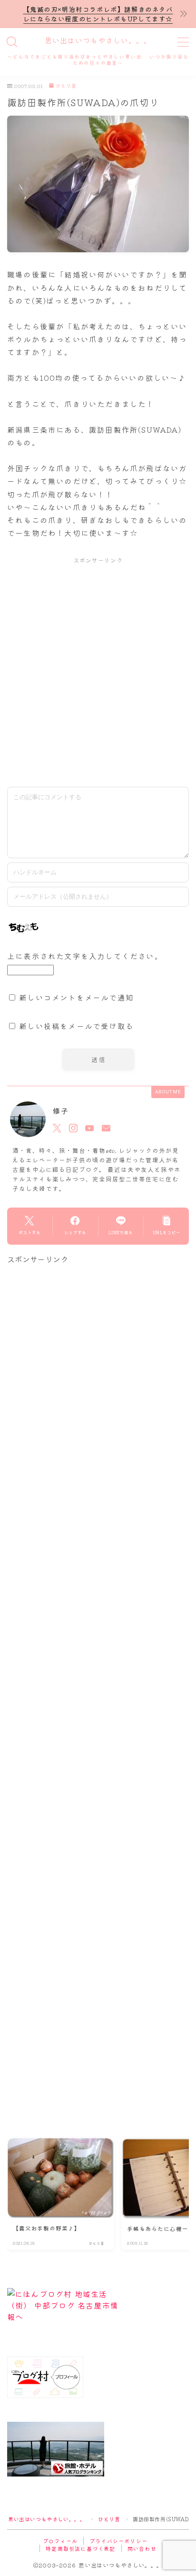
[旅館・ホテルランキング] (98, 2449)
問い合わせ (142, 2548)
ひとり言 (66, 86)
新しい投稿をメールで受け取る (76, 1026)
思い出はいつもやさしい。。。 (98, 41)
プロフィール (60, 2541)
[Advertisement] (98, 672)
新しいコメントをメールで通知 (76, 997)
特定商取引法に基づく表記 (80, 2548)
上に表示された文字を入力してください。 (85, 956)
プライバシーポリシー (118, 2541)
